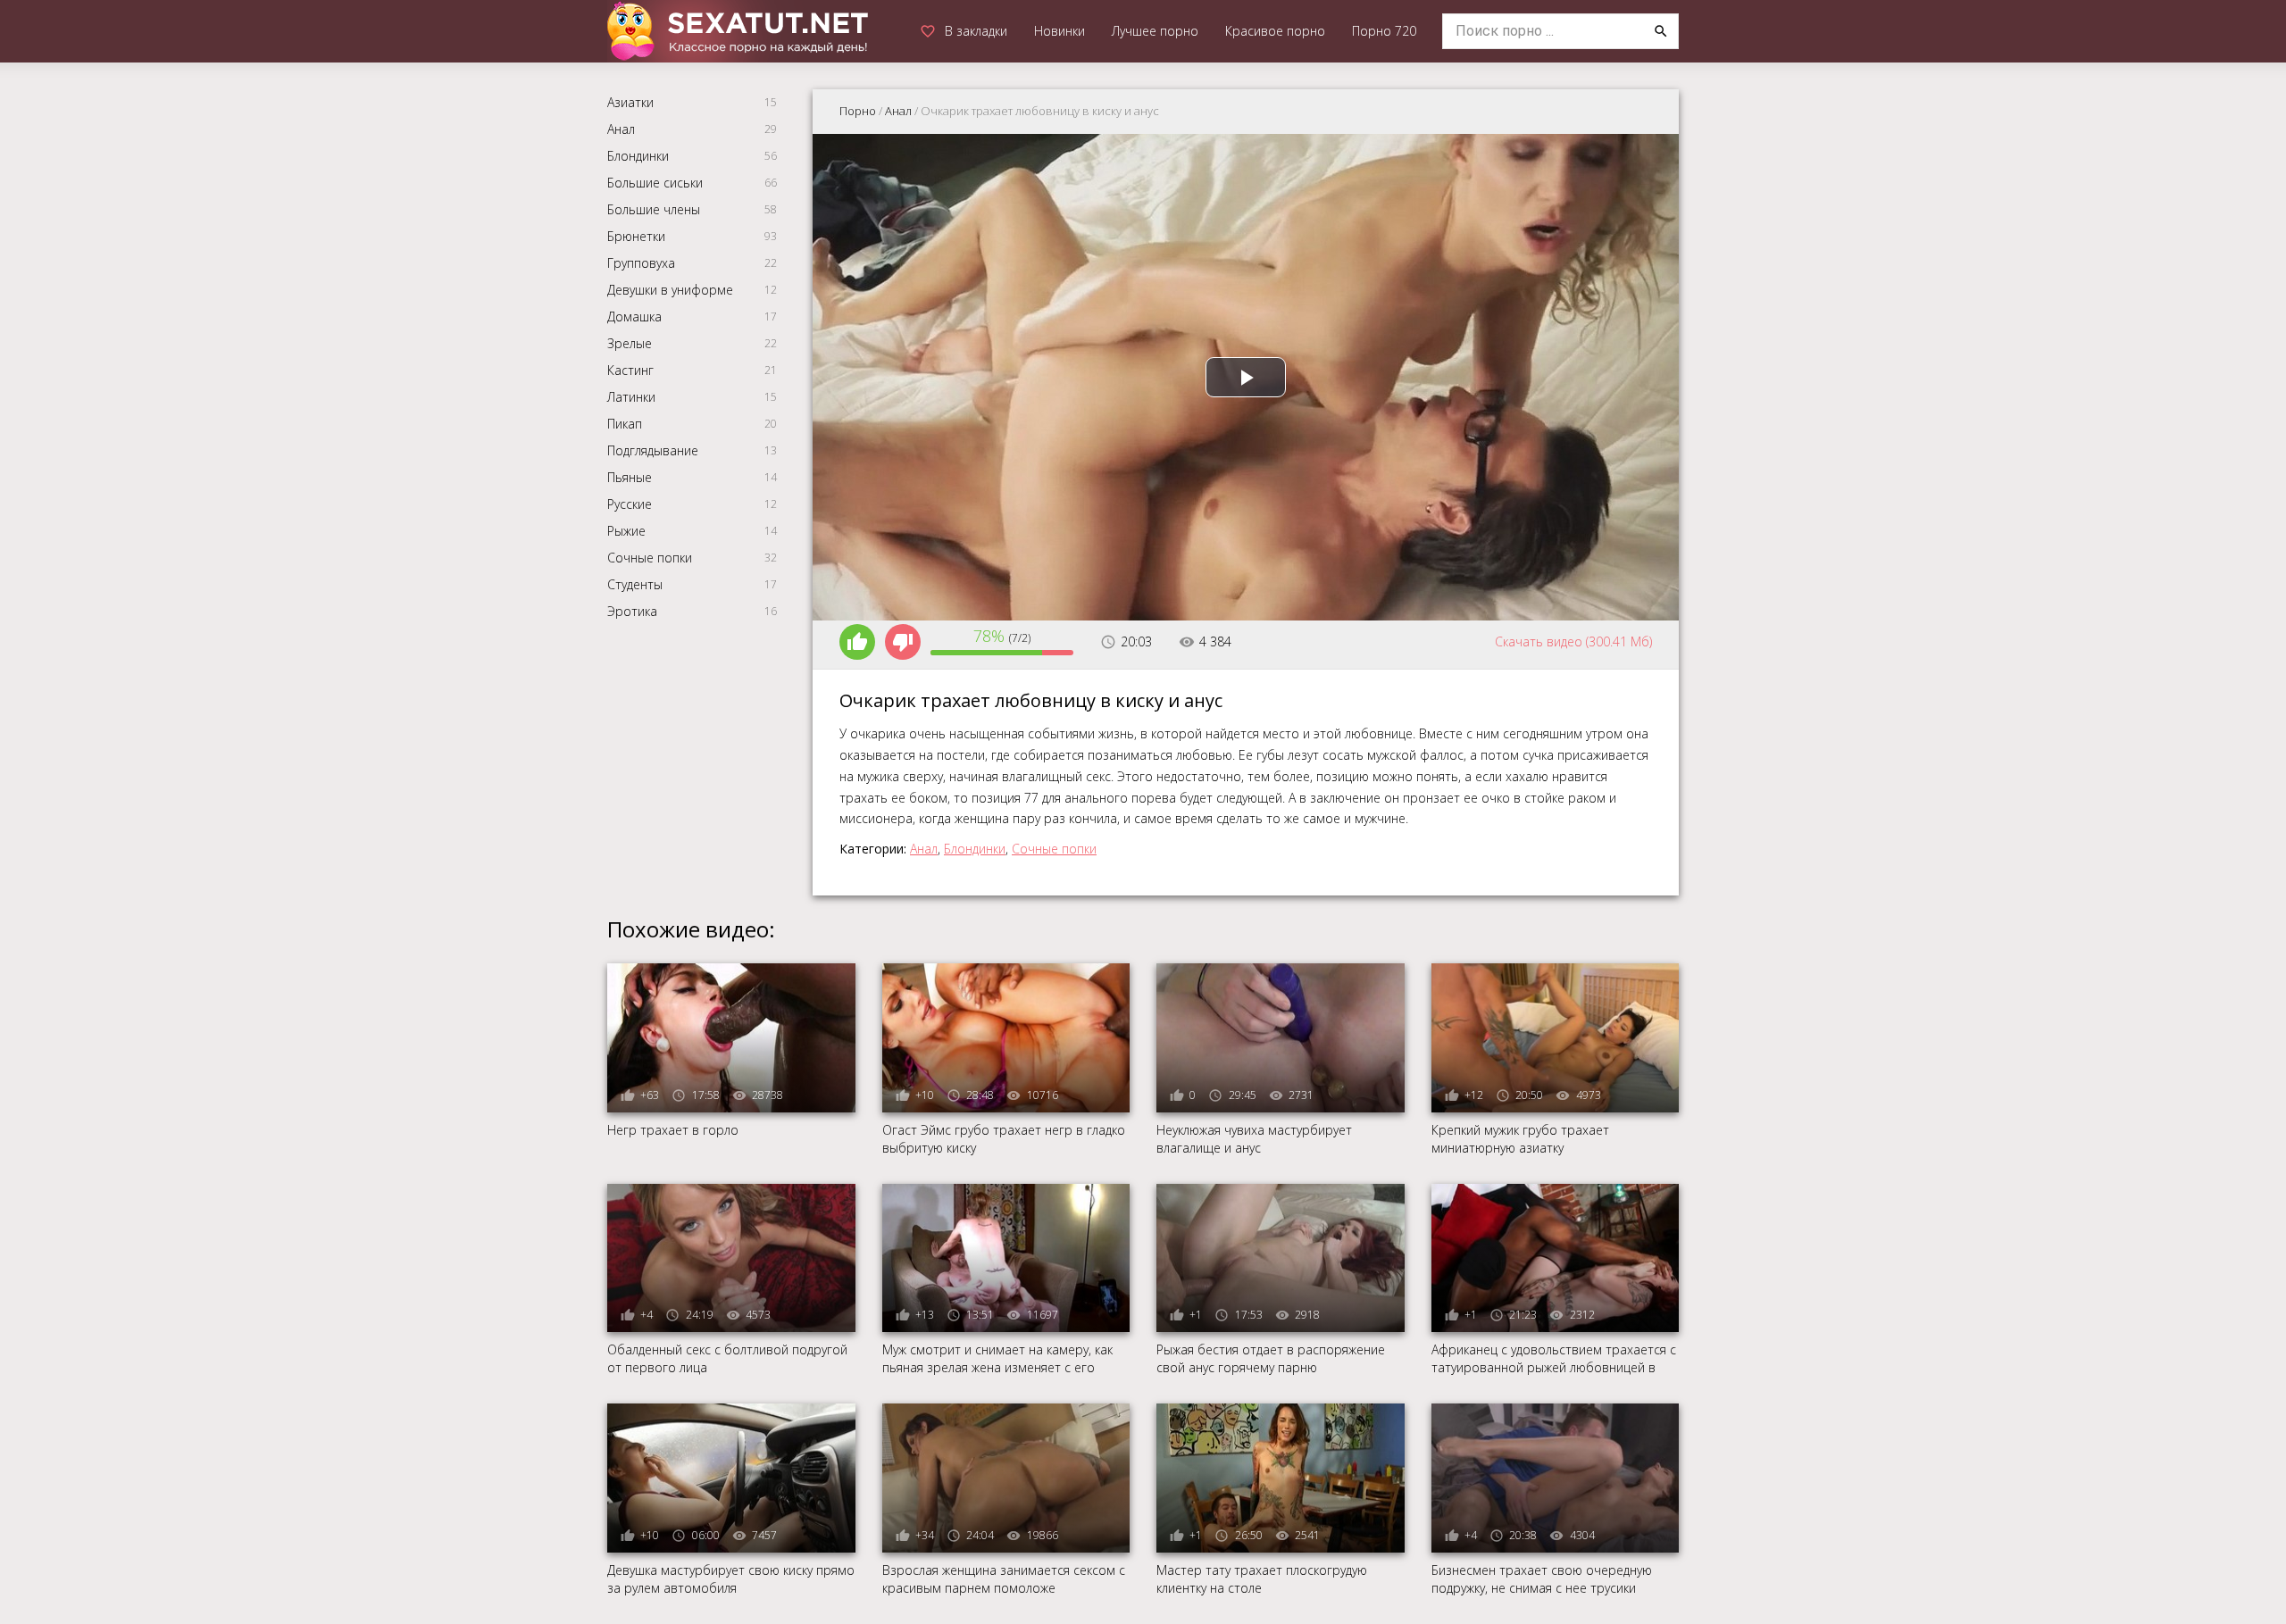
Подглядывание (653, 450)
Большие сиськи (655, 183)
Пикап (625, 424)
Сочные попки (650, 558)
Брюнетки (636, 236)
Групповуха (641, 263)
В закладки (976, 31)
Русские (630, 504)
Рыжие (626, 531)
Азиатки (630, 102)
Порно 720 (1384, 31)
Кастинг (630, 370)
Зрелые (630, 343)
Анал (621, 129)
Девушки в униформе (670, 290)
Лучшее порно (1155, 31)
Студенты (635, 584)
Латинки (631, 397)
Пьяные (630, 477)
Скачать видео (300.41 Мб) (1573, 641)
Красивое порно (1275, 31)
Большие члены (654, 209)
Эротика (632, 611)
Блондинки (638, 156)
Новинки (1060, 31)
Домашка (634, 316)
